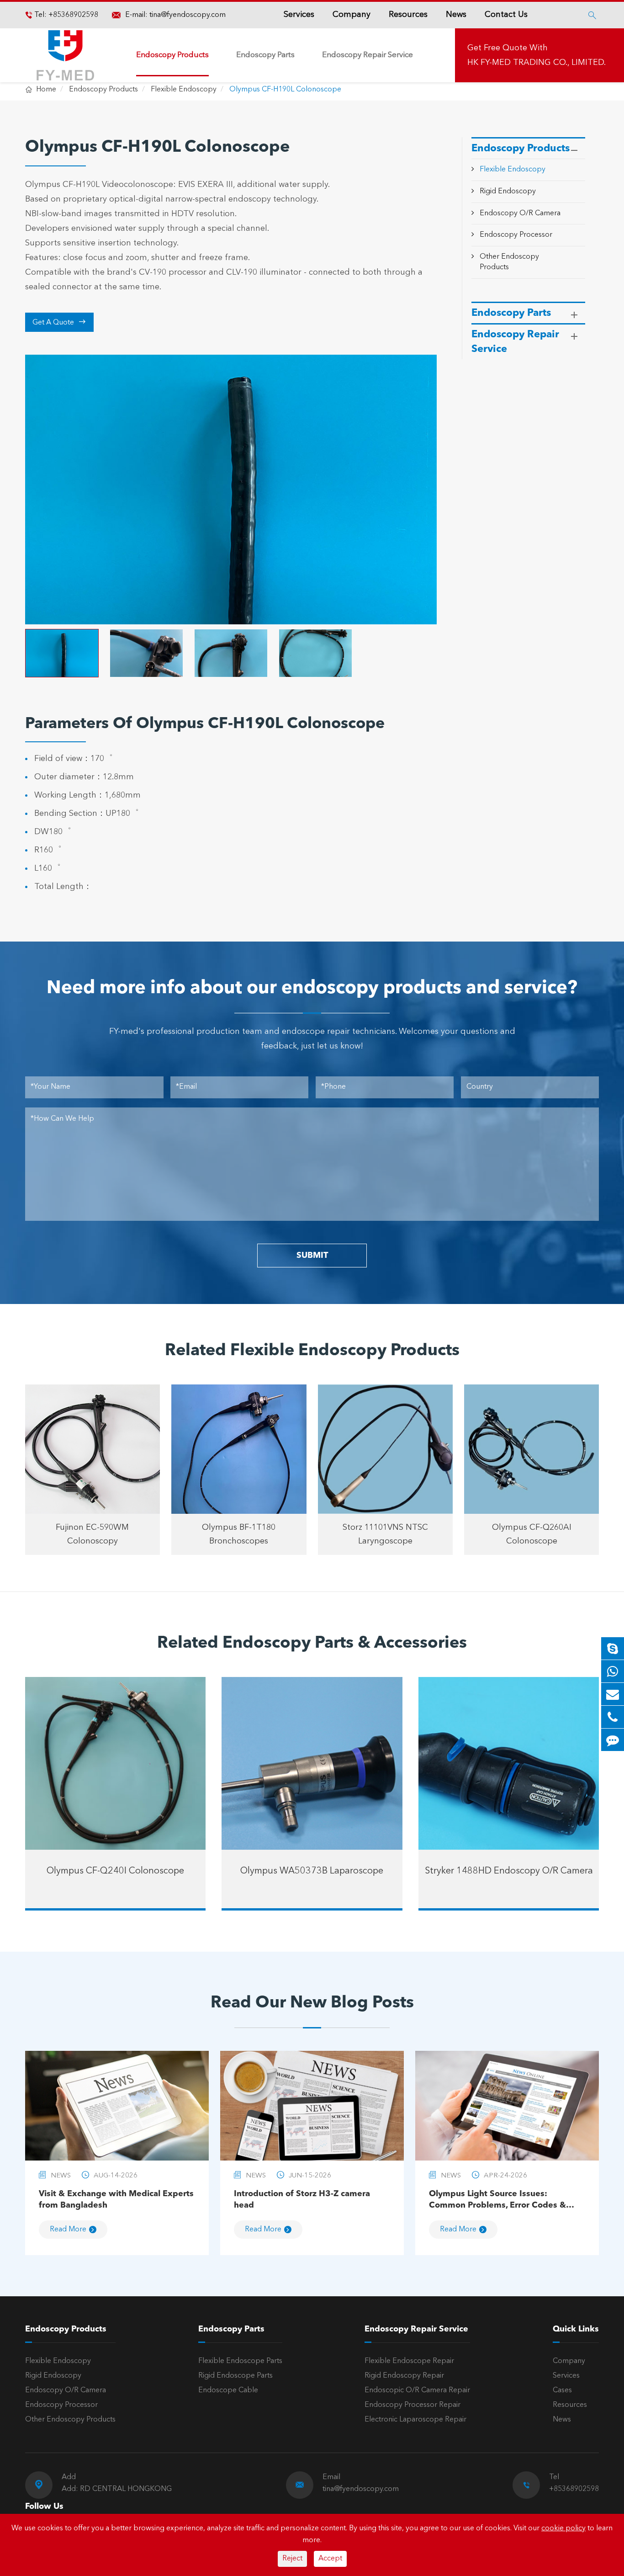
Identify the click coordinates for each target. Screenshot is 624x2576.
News (456, 15)
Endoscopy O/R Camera (520, 213)
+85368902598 (72, 15)
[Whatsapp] (613, 1671)
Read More (68, 2230)
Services (299, 15)
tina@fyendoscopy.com (188, 15)
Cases (562, 2390)
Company (352, 15)
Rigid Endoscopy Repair (404, 2376)
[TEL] (613, 1717)
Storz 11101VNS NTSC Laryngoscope (385, 1534)
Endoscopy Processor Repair (412, 2405)
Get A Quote (59, 322)
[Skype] (613, 1648)
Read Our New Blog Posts (312, 2003)
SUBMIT (312, 1256)
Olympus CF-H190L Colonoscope (285, 90)
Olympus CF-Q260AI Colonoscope (532, 1534)
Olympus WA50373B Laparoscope (312, 1871)
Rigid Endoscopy (508, 192)
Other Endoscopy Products (70, 2420)
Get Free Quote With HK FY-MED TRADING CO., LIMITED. (537, 55)
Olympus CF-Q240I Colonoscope (115, 1871)
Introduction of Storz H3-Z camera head (302, 2200)
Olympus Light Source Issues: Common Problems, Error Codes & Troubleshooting (497, 2201)
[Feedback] (613, 1740)
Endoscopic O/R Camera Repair (417, 2390)
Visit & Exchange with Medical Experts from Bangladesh (116, 2200)
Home (46, 90)
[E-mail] (613, 1694)
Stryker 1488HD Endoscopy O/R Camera (509, 1871)
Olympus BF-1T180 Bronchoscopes (239, 1534)
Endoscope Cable (228, 2390)
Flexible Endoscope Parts (240, 2361)
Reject (292, 2559)
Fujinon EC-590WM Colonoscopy (92, 1534)
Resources (408, 15)
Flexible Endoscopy (184, 90)
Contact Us (506, 15)
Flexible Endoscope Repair (409, 2361)
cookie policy (563, 2528)
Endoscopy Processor (516, 235)
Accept (330, 2559)
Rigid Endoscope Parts (235, 2376)
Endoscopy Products (172, 55)
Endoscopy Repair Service (368, 55)
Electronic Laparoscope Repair (415, 2420)
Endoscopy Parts (265, 55)
